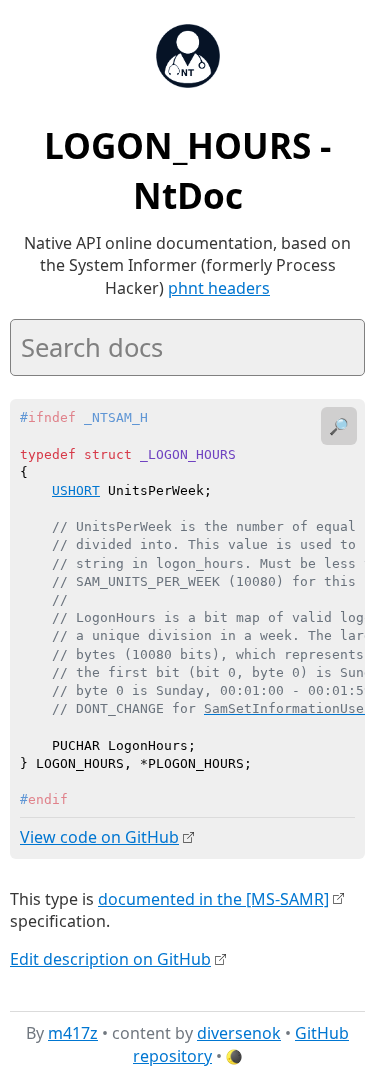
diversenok (239, 1033)
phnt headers (219, 288)
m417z (73, 1033)
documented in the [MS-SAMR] (213, 899)
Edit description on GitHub (110, 959)
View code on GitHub (99, 837)
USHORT (76, 490)
